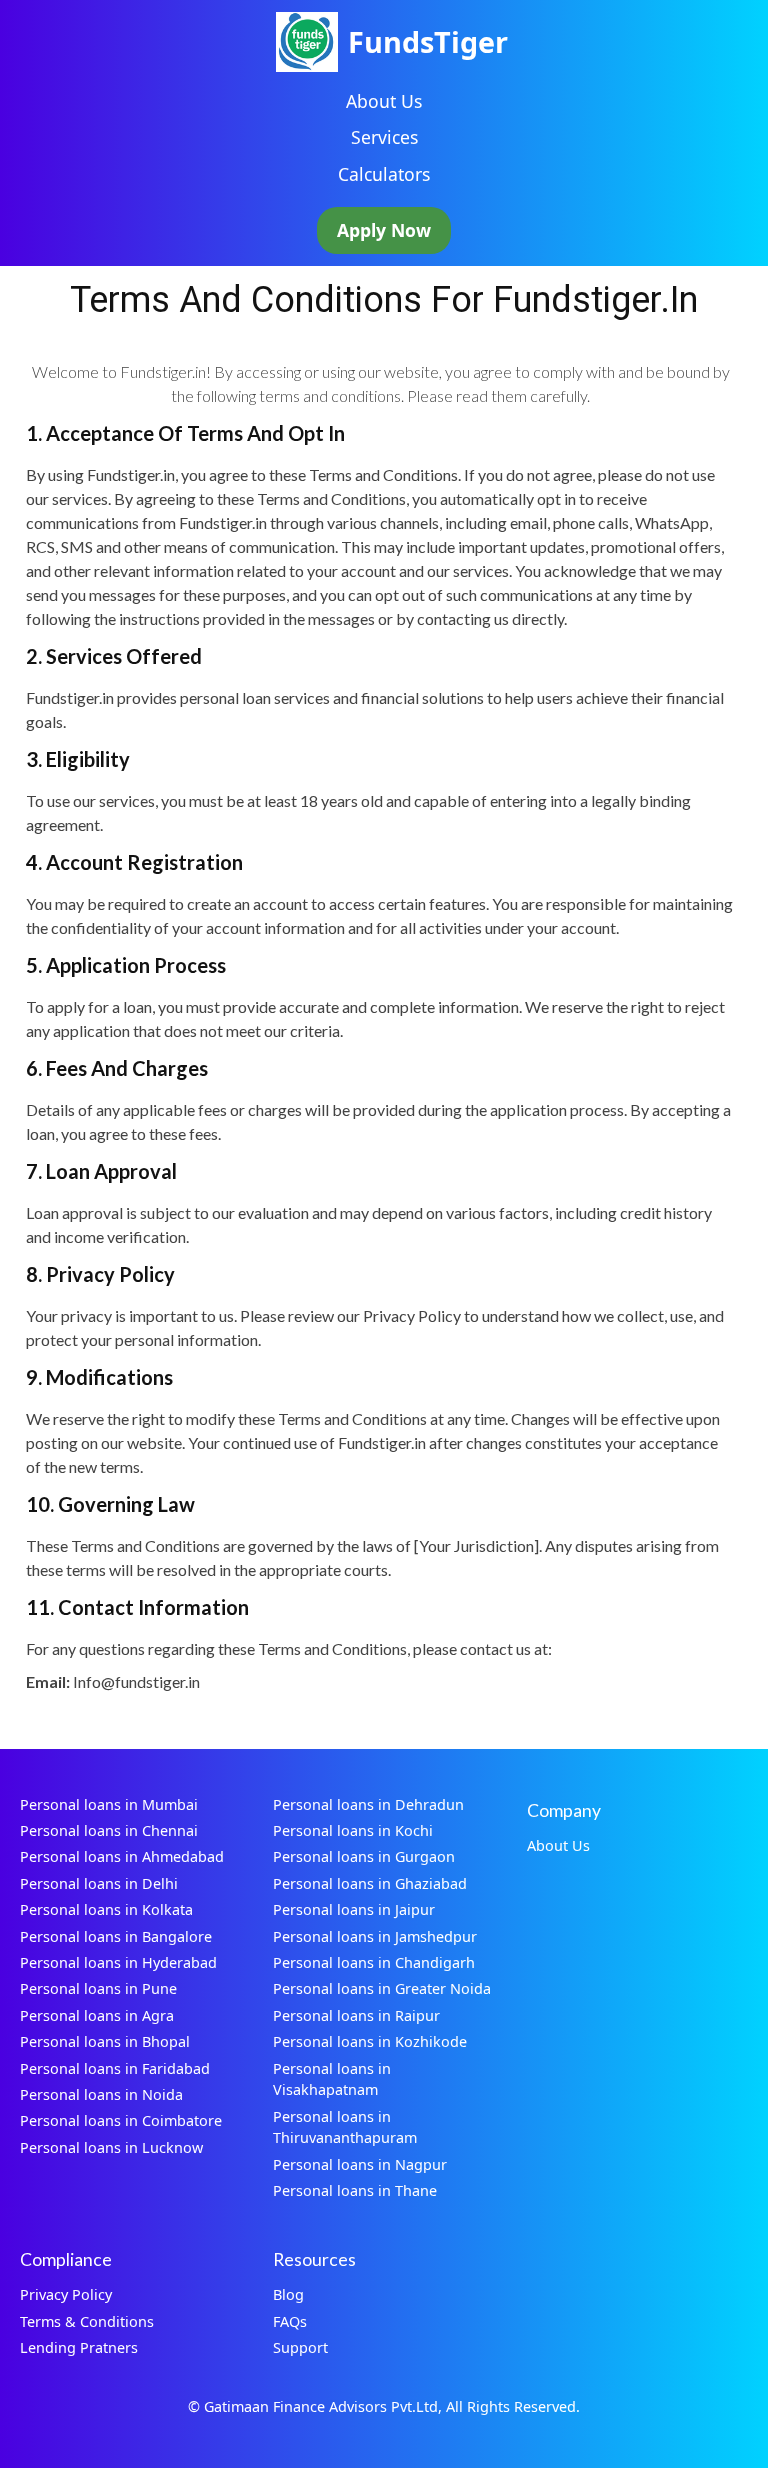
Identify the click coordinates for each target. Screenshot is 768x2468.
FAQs (290, 2321)
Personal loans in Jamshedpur (375, 1936)
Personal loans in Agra (97, 2015)
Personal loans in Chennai (109, 1830)
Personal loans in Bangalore (116, 1936)
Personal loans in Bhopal (105, 2041)
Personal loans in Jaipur (354, 1909)
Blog (288, 2294)
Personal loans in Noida (101, 2094)
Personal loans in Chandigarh (374, 1962)
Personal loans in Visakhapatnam (332, 2079)
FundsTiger (428, 41)
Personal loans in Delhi (99, 1883)
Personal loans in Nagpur (360, 2164)
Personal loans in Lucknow (111, 2147)
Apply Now (384, 230)
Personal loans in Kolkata (106, 1909)
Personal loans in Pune (98, 1988)
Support (300, 2347)
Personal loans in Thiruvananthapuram (345, 2127)
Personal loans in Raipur (356, 2015)
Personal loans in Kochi (353, 1830)
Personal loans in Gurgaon (364, 1856)
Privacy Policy (66, 2294)
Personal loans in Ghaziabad (370, 1883)
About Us (384, 101)
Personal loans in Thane (355, 2190)
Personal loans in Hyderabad (118, 1962)
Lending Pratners (79, 2347)
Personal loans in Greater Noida (382, 1988)
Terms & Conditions (87, 2321)
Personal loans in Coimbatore (121, 2120)
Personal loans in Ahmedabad (122, 1856)
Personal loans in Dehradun (368, 1804)
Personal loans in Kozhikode (370, 2041)
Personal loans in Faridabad (115, 2068)
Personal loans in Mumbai (109, 1804)
